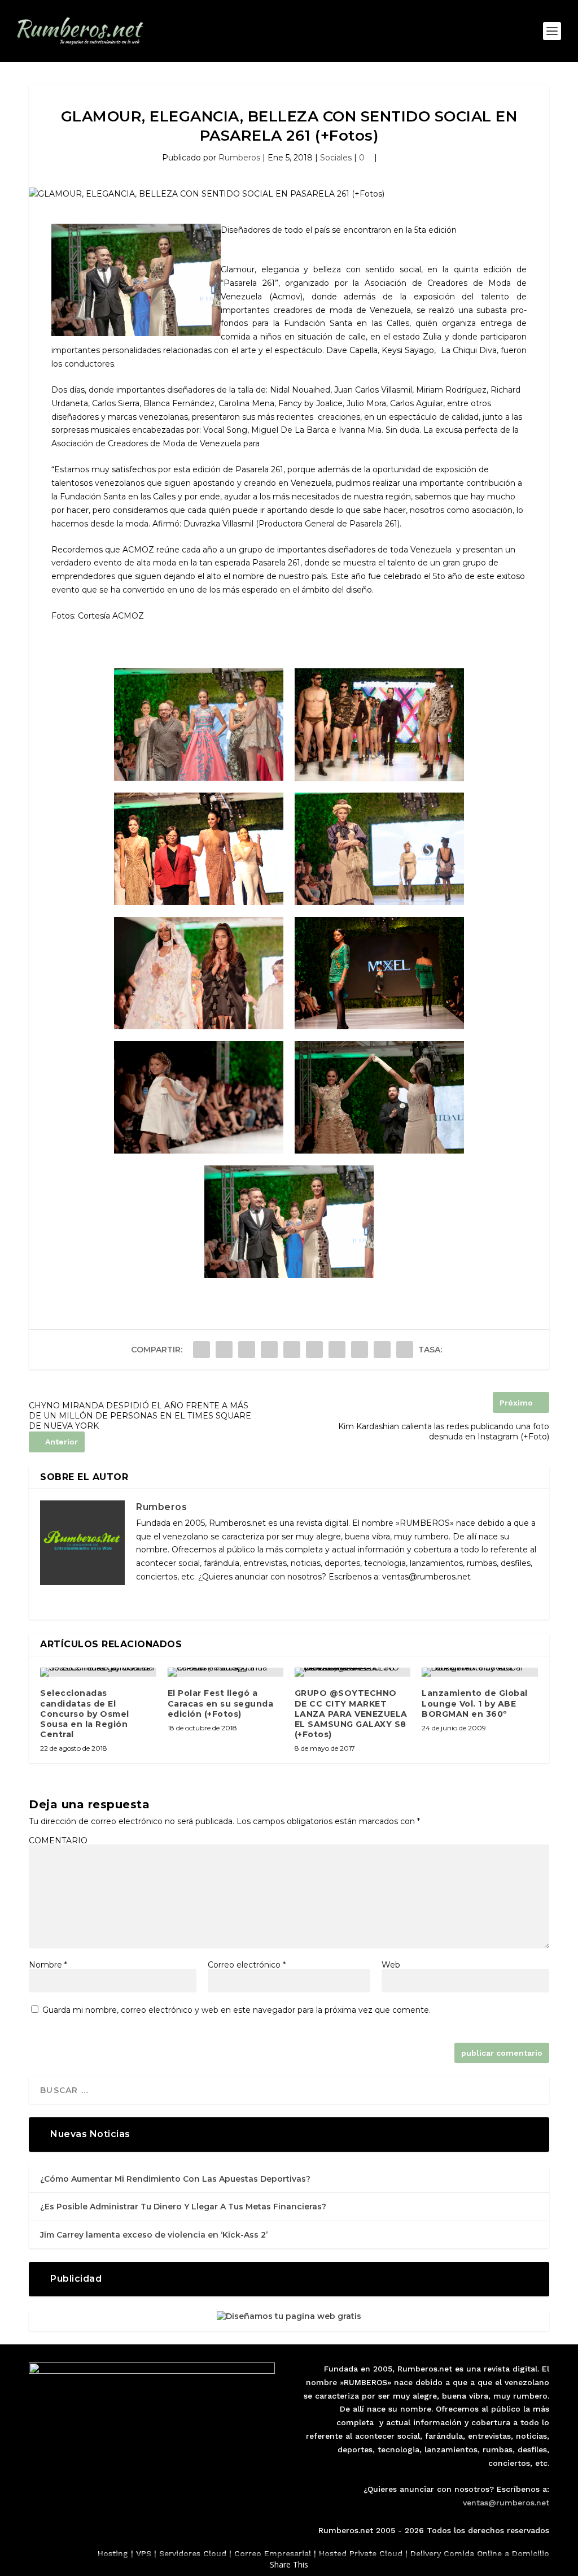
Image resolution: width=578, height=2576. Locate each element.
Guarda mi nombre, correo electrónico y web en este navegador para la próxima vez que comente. (237, 2010)
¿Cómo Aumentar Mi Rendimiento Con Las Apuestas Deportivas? (175, 2179)
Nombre (48, 1965)
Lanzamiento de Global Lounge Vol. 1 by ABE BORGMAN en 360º (475, 1703)
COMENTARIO (58, 1840)
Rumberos (239, 158)
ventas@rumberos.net (506, 2503)
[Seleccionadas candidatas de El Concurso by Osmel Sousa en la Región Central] (98, 1672)
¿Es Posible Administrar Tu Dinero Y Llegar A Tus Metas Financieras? (183, 2207)
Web (391, 1965)
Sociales (336, 158)
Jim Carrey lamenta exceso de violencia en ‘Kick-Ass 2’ (154, 2235)
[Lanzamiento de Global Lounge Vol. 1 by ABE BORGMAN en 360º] (480, 1672)
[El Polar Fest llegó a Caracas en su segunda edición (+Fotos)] (225, 1672)
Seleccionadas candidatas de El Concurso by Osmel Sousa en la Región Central (85, 1714)
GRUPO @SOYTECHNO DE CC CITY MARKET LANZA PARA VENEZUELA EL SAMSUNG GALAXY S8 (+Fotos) (351, 1714)
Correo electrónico (247, 1965)
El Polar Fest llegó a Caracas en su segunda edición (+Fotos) (221, 1703)
